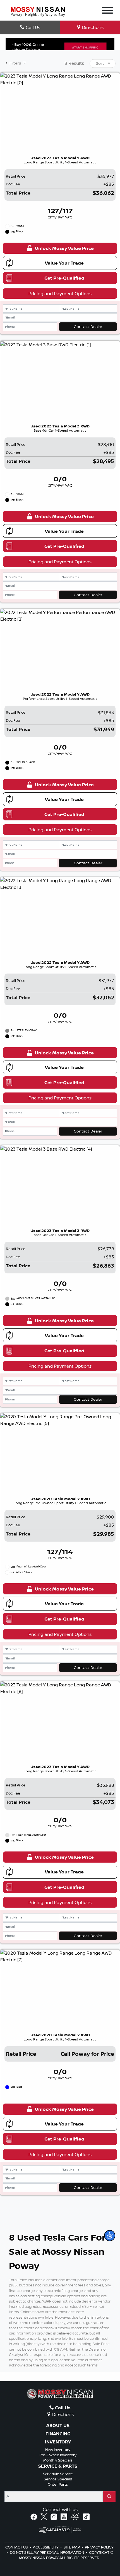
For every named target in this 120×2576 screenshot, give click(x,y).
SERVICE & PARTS (58, 2466)
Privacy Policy (99, 2547)
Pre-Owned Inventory (58, 2455)
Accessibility (46, 2547)
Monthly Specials (58, 2460)
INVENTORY (58, 2442)
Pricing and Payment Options (60, 293)
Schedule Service (58, 2474)
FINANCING (58, 2434)
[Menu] (107, 11)
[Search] (109, 2497)
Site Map (72, 2547)
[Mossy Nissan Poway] (38, 11)
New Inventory (58, 2450)
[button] (110, 2236)
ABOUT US (58, 2426)
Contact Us (17, 2547)
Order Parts (58, 2484)
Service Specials (58, 2479)
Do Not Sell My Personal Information (47, 2552)
